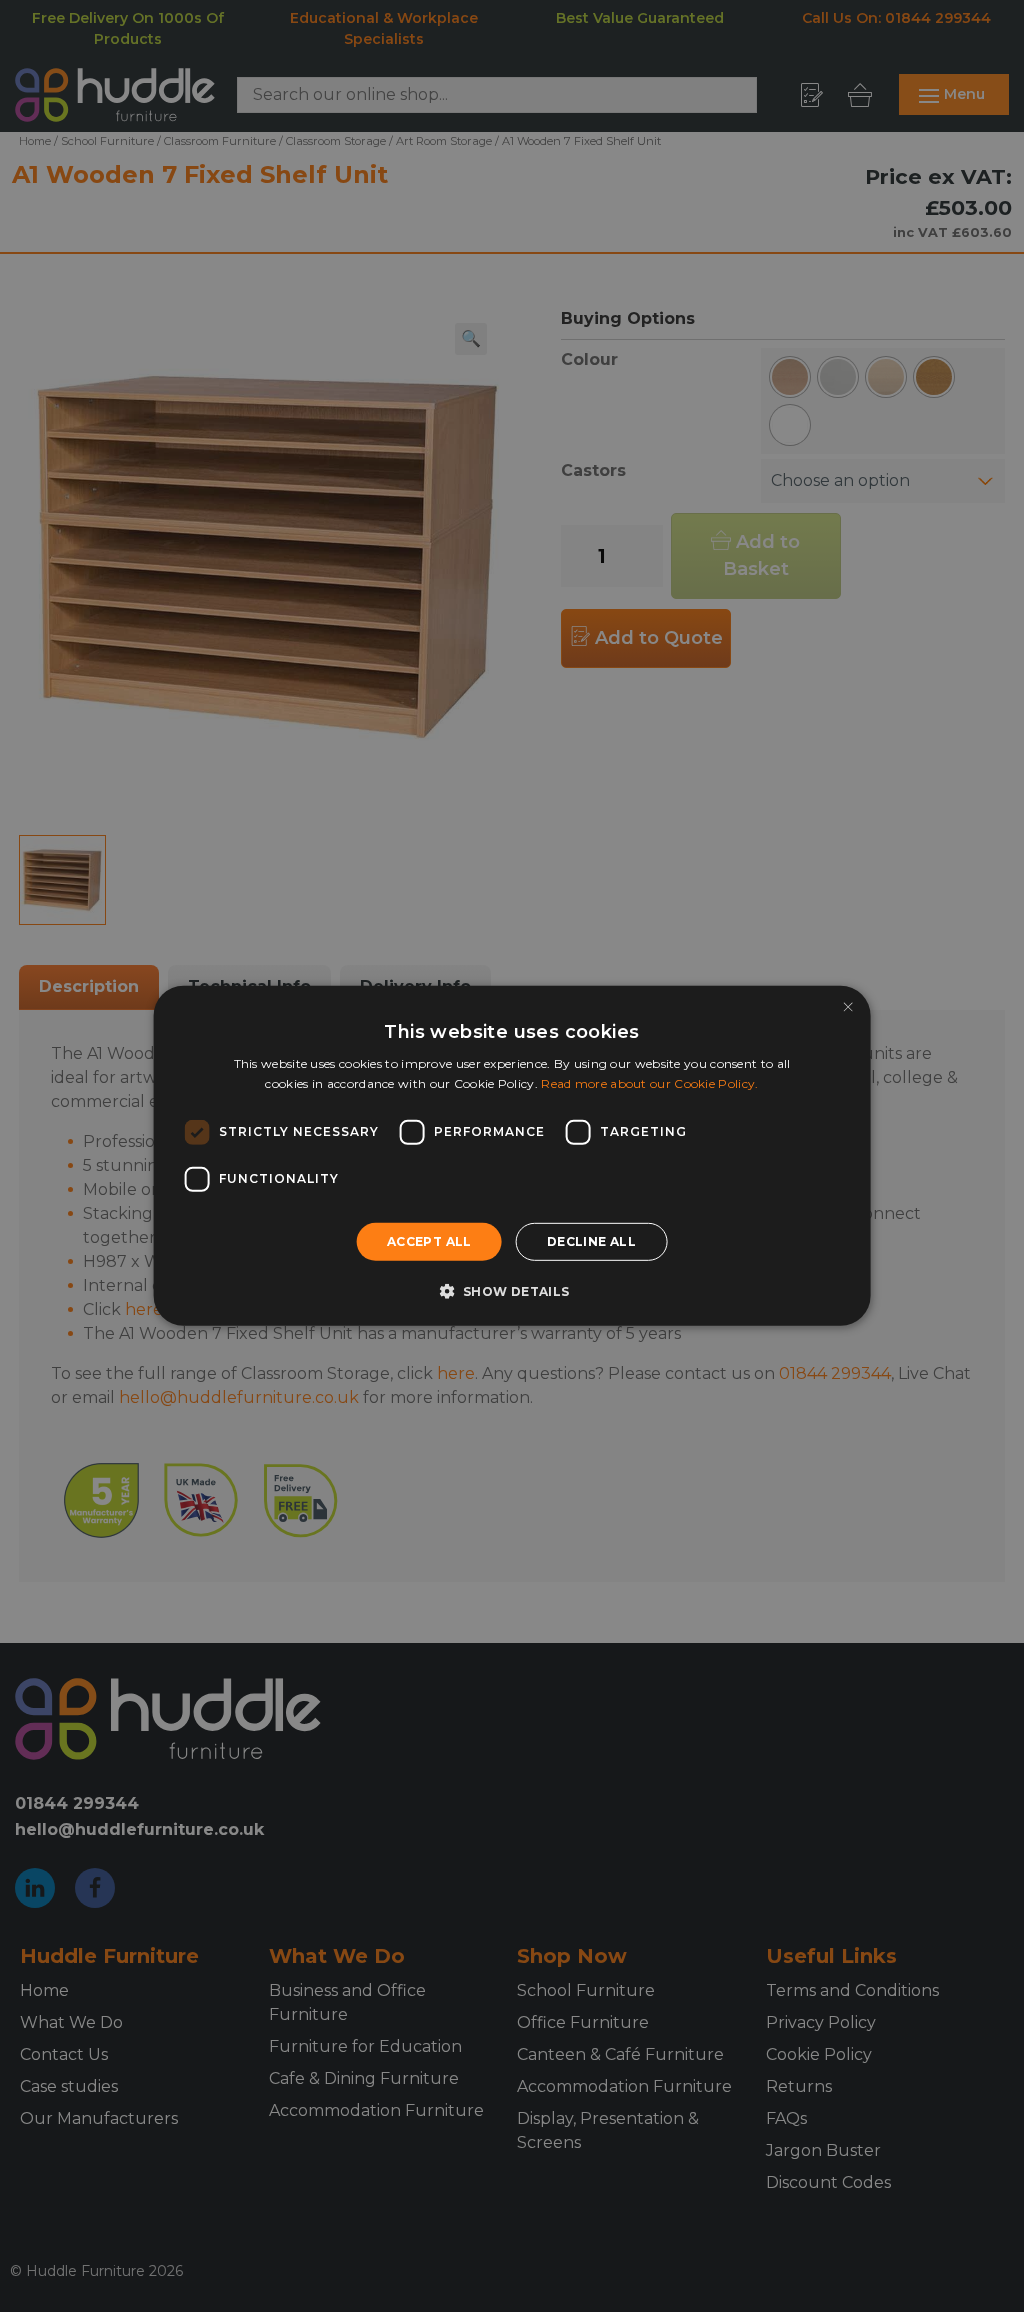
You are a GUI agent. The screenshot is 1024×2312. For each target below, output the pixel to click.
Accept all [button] (429, 1241)
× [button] (847, 1007)
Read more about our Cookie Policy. (649, 1083)
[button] (511, 1291)
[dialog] (512, 1156)
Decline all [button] (591, 1241)
